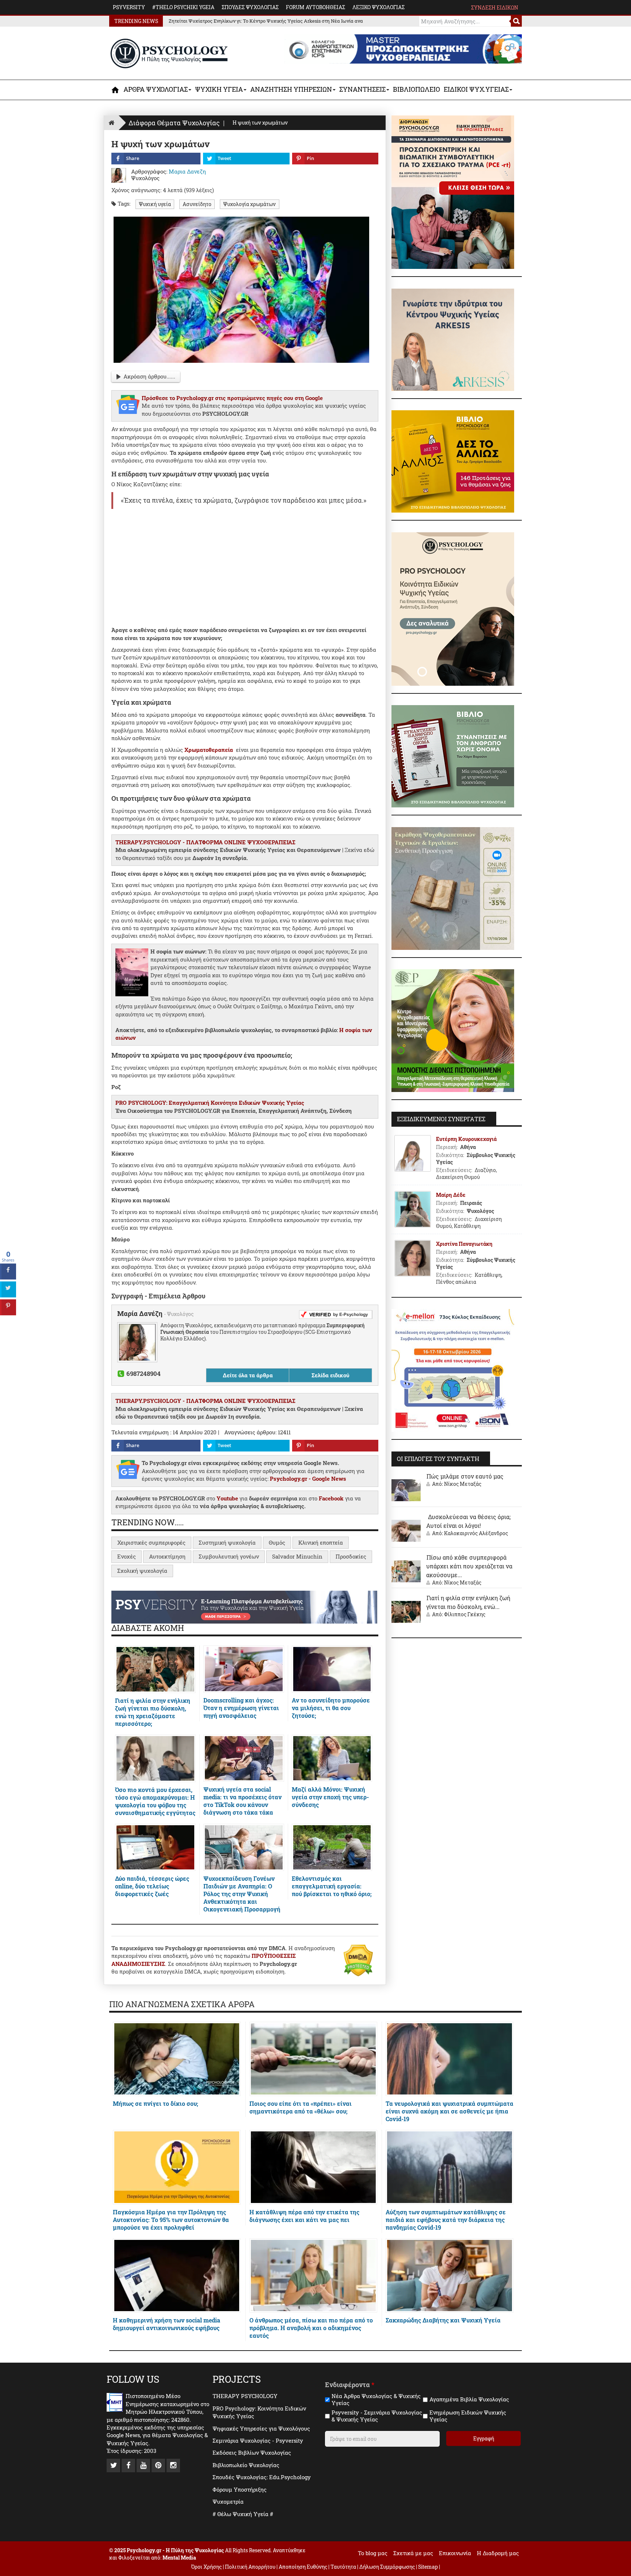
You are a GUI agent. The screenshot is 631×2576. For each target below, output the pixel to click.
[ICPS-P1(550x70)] (403, 48)
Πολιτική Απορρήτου (250, 2567)
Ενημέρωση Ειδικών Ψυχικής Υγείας (468, 2416)
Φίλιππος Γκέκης (465, 1614)
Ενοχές (127, 1556)
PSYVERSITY (129, 7)
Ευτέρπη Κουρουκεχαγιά (466, 1139)
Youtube (227, 1498)
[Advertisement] (245, 568)
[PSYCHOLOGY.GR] (169, 54)
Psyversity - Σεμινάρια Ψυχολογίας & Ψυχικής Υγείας (377, 2416)
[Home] (111, 123)
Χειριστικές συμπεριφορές (151, 1542)
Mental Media (179, 2558)
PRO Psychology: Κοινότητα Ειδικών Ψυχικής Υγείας (259, 2412)
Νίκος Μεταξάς (463, 1484)
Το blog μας (373, 2553)
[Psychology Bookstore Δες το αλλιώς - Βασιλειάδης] (453, 461)
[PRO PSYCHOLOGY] (453, 608)
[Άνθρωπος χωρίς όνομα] (453, 756)
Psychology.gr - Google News (308, 1479)
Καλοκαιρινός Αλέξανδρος (476, 1533)
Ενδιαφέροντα (350, 2385)
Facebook (331, 1498)
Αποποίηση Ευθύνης (303, 2567)
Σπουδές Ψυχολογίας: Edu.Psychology (262, 2477)
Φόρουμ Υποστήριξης (240, 2489)
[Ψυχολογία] (116, 90)
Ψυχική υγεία (155, 204)
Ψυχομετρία (228, 2501)
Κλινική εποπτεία (321, 1542)
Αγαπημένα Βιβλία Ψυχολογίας (469, 2399)
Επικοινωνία (455, 2553)
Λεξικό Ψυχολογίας (378, 7)
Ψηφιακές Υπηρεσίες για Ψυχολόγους (261, 2428)
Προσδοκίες (351, 1556)
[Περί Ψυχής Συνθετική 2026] (453, 888)
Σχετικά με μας (413, 2553)
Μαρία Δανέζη (141, 1313)
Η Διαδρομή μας (498, 2553)
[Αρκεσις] (453, 339)
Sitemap (428, 2567)
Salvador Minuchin (297, 1556)
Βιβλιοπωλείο (416, 89)
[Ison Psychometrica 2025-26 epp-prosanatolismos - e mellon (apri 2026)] (453, 1370)
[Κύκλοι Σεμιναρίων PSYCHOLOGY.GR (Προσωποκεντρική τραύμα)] (453, 191)
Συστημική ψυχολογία (227, 1542)
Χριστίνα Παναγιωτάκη (464, 1244)
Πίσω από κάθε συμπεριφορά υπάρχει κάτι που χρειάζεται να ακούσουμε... (469, 1566)
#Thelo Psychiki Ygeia (183, 7)
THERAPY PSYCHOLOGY (245, 2396)
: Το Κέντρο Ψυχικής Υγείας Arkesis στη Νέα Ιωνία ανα (266, 21)
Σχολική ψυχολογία (142, 1571)
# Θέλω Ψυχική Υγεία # (243, 2514)
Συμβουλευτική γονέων (229, 1556)
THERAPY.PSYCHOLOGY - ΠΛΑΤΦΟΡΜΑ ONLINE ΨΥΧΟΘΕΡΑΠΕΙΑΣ (205, 842)
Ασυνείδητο (197, 204)
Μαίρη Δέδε (451, 1195)
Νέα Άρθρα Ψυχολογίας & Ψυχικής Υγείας (376, 2400)
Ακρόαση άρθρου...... (149, 376)
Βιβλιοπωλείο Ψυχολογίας (246, 2465)
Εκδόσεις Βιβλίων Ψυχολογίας (252, 2453)
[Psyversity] (244, 1606)
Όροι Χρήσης (206, 2567)
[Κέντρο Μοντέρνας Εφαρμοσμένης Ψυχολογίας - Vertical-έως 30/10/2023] (453, 1030)
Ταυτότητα (344, 2567)
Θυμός (277, 1542)
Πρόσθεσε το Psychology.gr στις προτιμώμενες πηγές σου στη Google (232, 398)
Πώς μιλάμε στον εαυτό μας (465, 1476)
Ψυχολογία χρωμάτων (249, 204)
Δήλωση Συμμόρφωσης (387, 2567)
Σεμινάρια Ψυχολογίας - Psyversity (258, 2440)
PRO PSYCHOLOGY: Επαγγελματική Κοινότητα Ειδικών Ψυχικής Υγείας (210, 1103)
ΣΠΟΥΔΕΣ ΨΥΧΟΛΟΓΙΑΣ (250, 7)
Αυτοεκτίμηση (167, 1556)
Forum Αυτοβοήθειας (315, 7)
